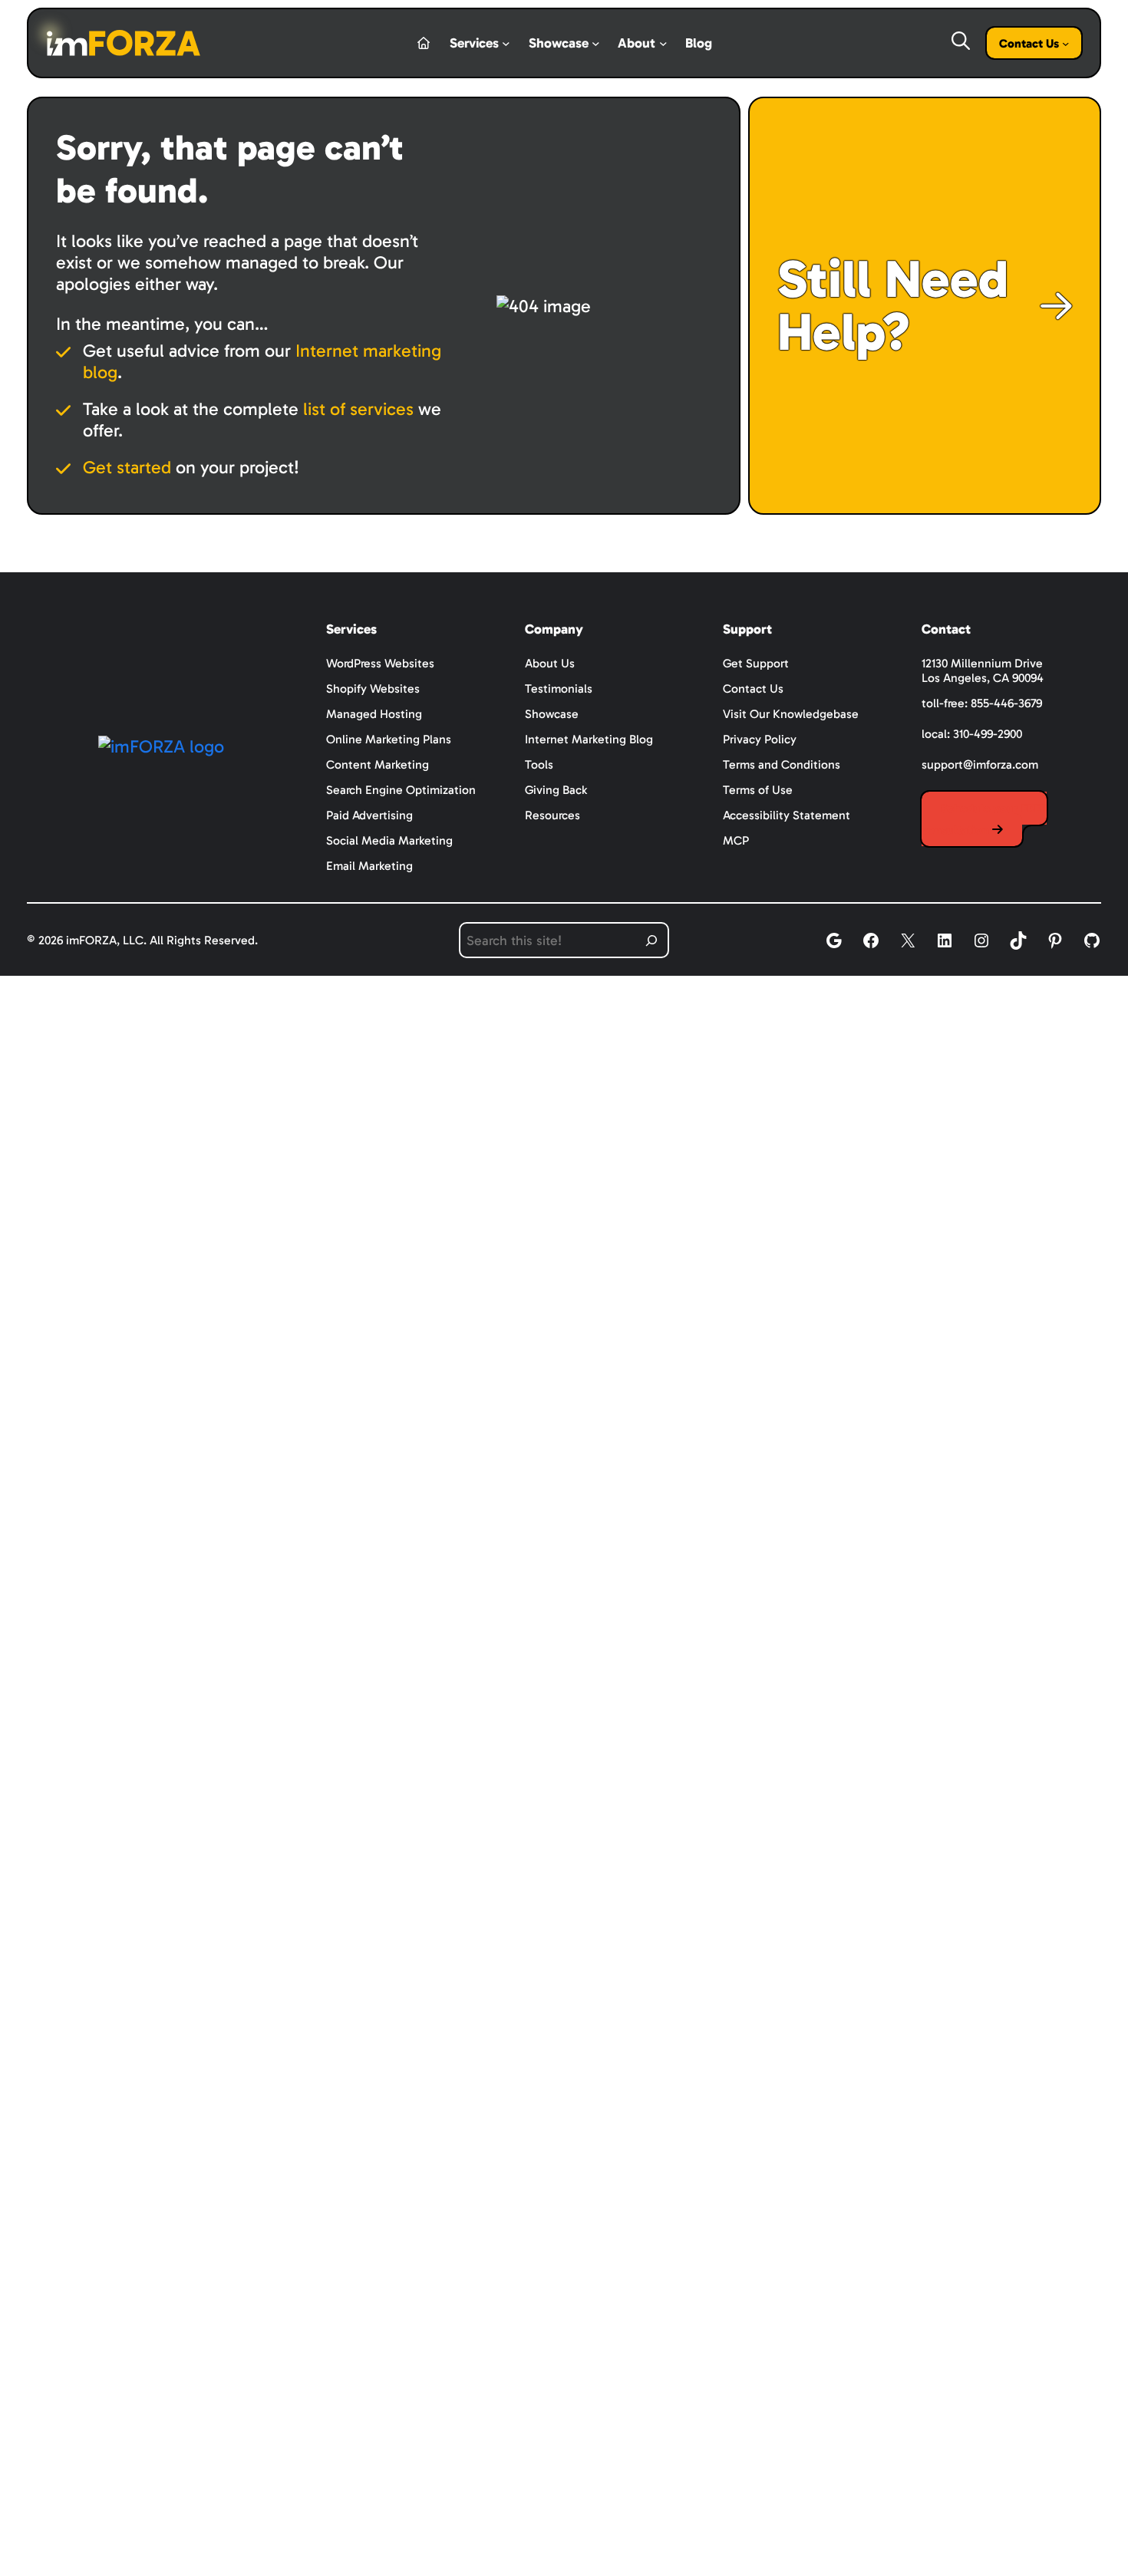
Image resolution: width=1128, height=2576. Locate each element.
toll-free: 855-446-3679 (982, 703)
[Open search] (959, 41)
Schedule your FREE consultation (984, 819)
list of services (358, 409)
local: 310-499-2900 (972, 734)
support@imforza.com (980, 764)
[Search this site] (651, 940)
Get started (127, 467)
